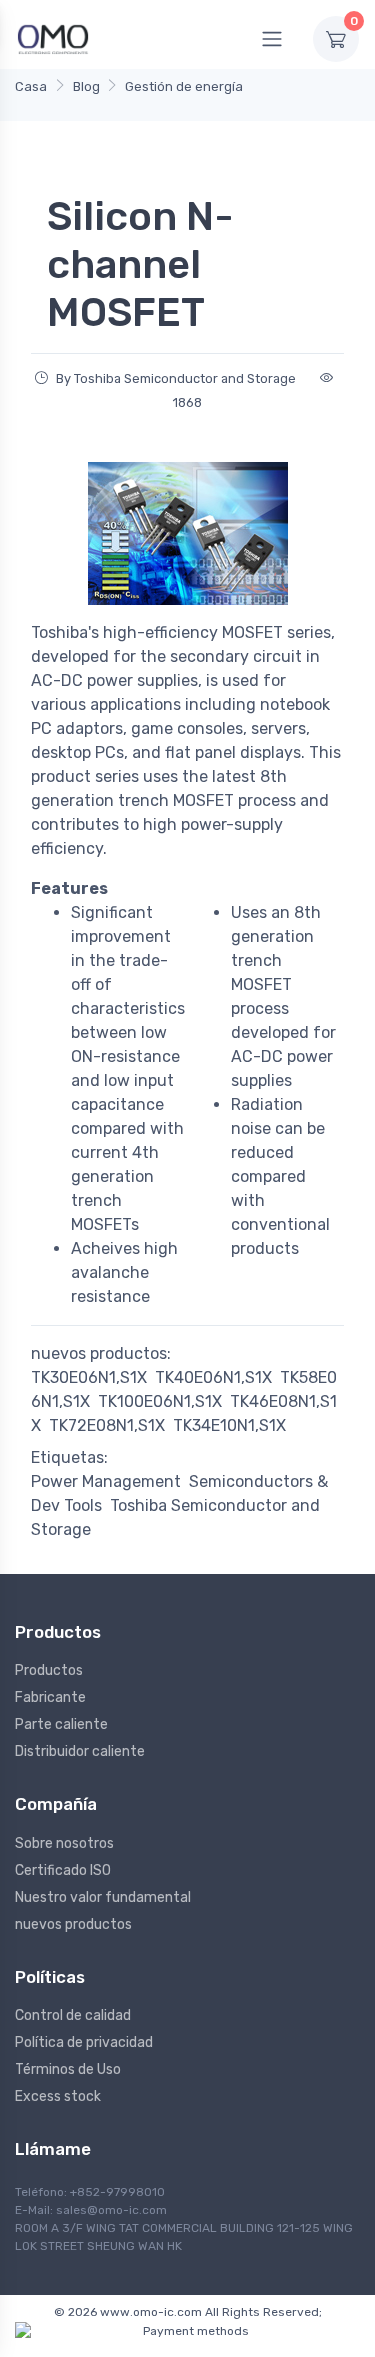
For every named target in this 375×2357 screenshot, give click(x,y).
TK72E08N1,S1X (107, 1425)
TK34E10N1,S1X (229, 1425)
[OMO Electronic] (53, 38)
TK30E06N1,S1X (89, 1377)
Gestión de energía (184, 86)
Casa (31, 86)
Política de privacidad (84, 2042)
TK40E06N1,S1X (213, 1377)
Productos (49, 1670)
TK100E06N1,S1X (160, 1401)
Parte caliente (61, 1724)
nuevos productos (73, 1924)
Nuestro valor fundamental (103, 1897)
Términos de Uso (68, 2069)
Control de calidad (73, 2015)
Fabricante (50, 1697)
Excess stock (58, 2096)
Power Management (106, 1481)
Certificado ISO (63, 1870)
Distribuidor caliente (80, 1751)
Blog (86, 86)
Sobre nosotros (64, 1843)
